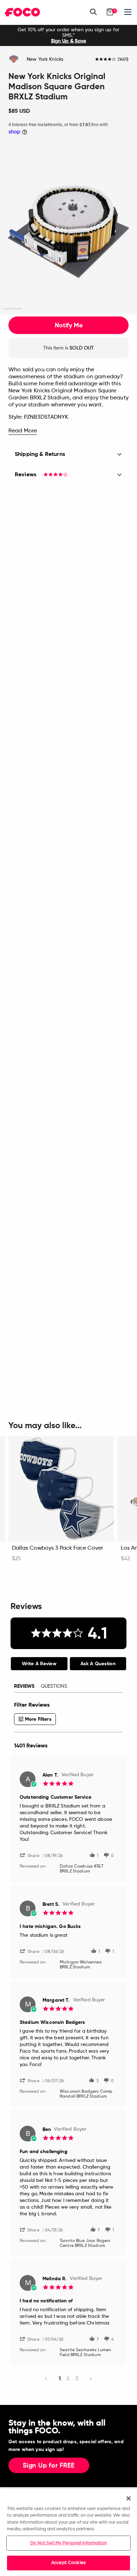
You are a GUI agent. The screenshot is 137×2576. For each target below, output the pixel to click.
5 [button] (87, 309)
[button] (32, 1855)
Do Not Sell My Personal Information (68, 2543)
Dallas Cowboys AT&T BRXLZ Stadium (81, 1869)
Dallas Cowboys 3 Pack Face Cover (57, 1548)
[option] (68, 35)
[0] (110, 12)
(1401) (123, 60)
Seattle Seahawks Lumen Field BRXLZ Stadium (85, 2353)
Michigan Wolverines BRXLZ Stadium (81, 1965)
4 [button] (68, 309)
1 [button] (13, 309)
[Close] (129, 2498)
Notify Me (69, 325)
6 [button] (106, 309)
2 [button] (31, 309)
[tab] (39, 1664)
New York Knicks (45, 59)
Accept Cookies (68, 2563)
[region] (68, 2532)
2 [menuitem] (68, 2378)
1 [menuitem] (60, 2378)
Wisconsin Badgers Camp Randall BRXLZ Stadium (86, 2094)
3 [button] (50, 309)
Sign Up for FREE (49, 2466)
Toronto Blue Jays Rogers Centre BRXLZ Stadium (85, 2243)
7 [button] (124, 309)
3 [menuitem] (77, 2378)
